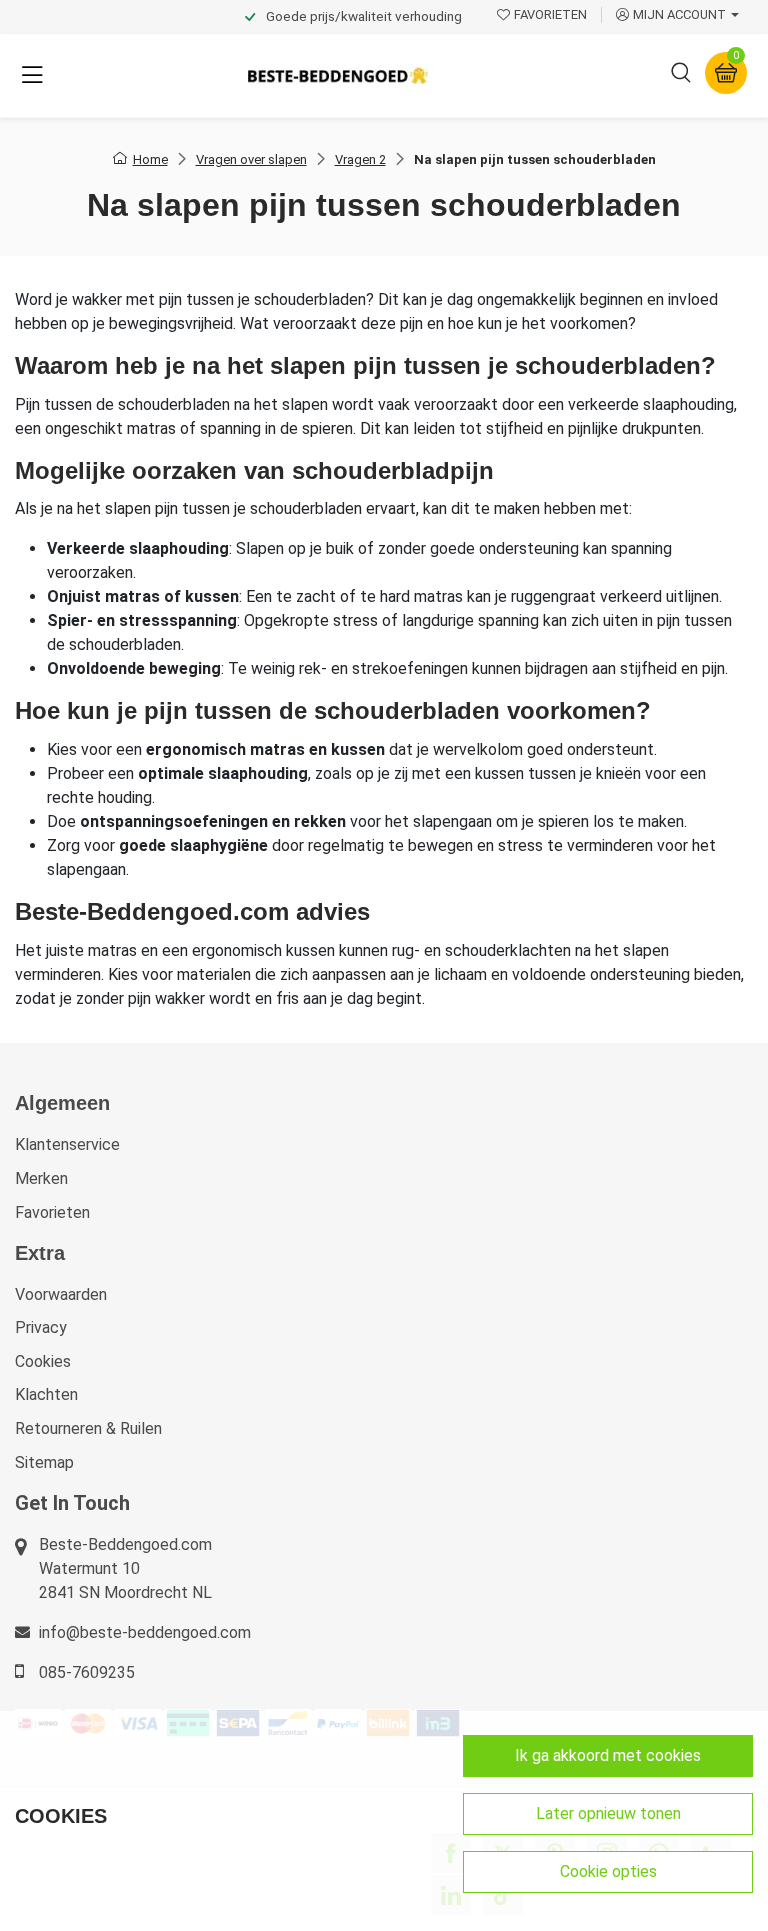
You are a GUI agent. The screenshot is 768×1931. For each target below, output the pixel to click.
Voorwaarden (61, 1294)
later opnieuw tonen (608, 1813)
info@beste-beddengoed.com (145, 1632)
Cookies (43, 1361)
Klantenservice (67, 1144)
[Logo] (338, 75)
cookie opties (608, 1871)
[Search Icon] (681, 76)
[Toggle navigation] (32, 76)
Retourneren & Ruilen (88, 1428)
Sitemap (44, 1462)
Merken (41, 1178)
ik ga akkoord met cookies (608, 1755)
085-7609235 (87, 1672)
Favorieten (52, 1212)
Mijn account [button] (679, 14)
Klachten (46, 1394)
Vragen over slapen (251, 159)
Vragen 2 (360, 159)
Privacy (41, 1327)
